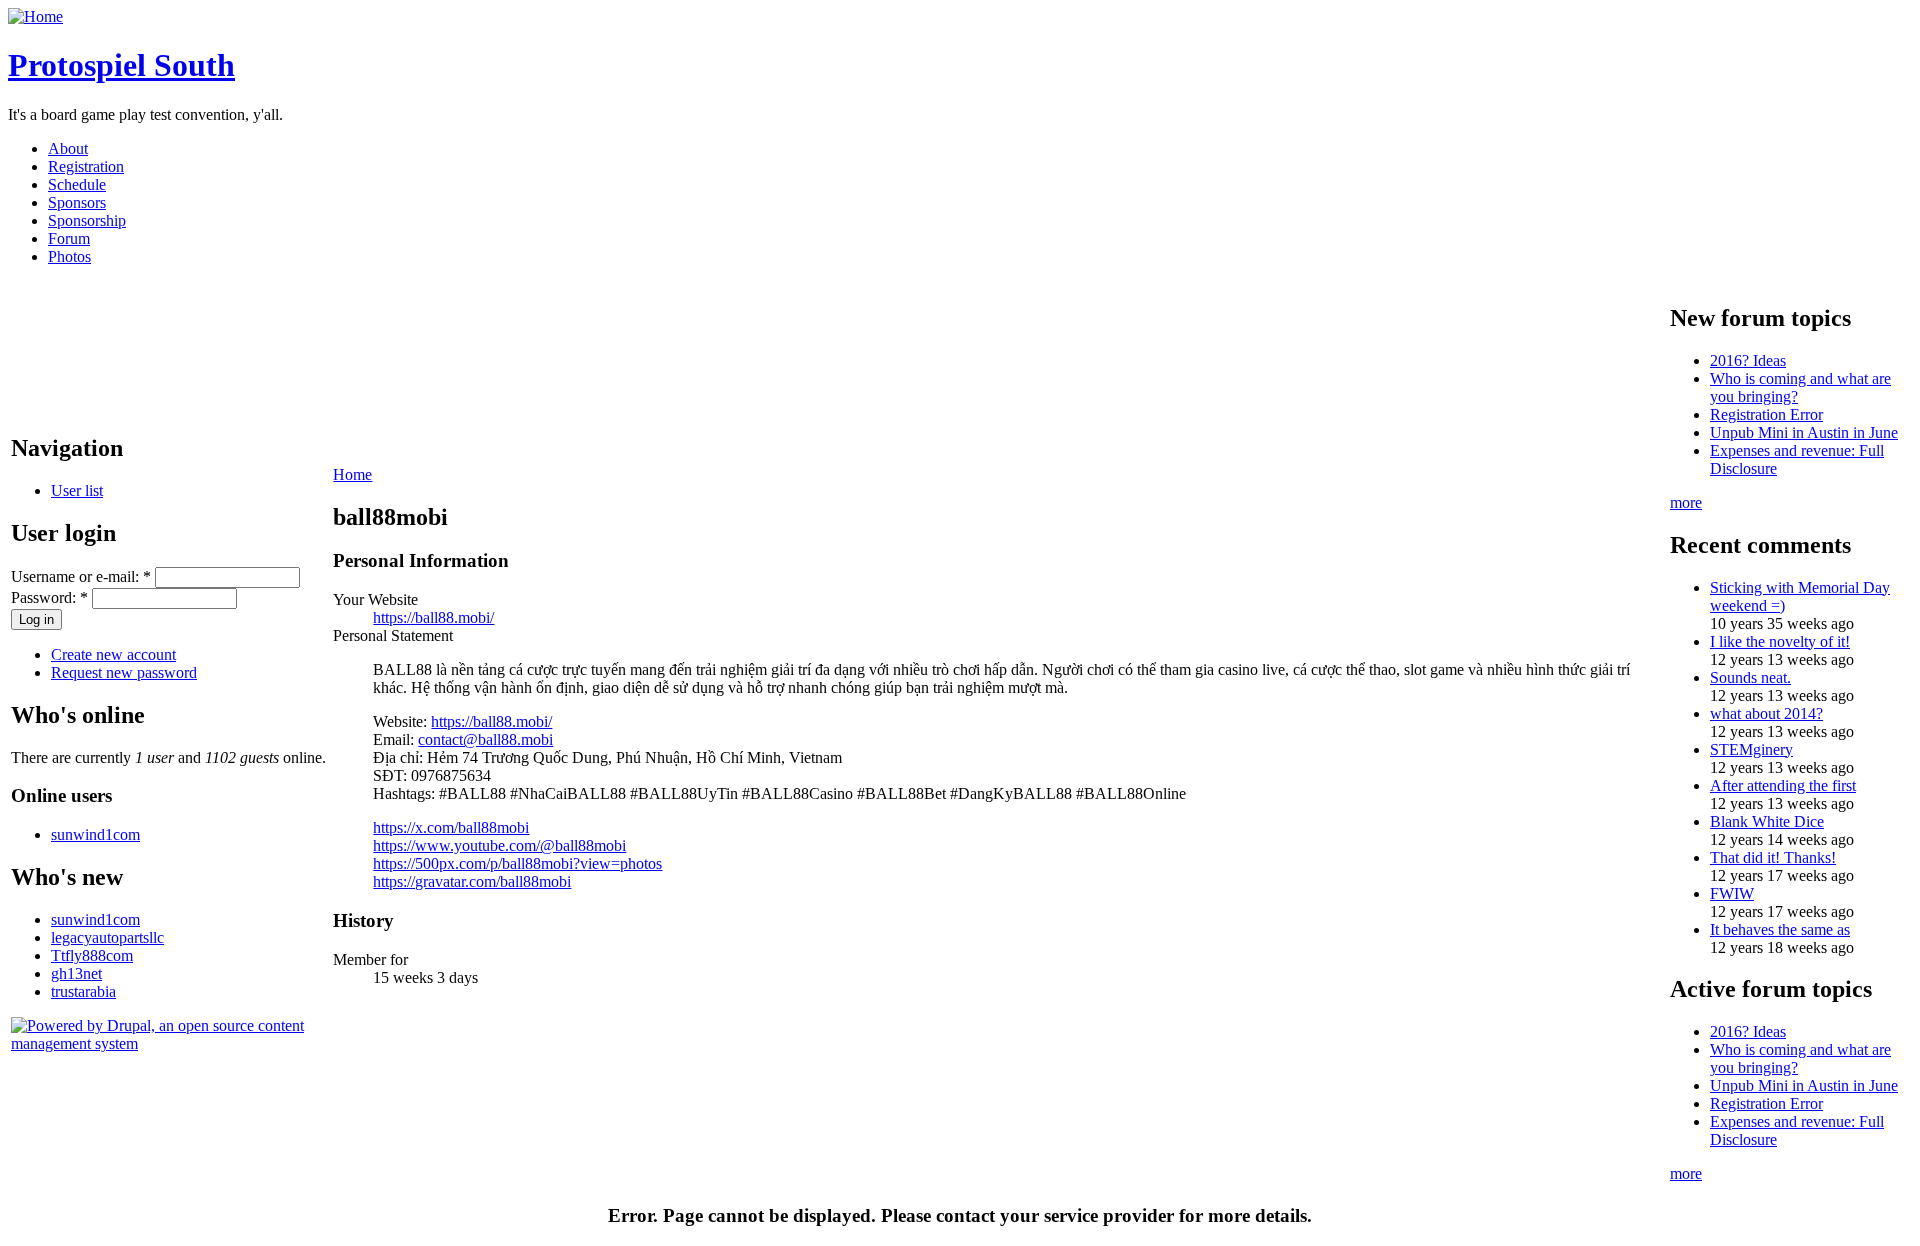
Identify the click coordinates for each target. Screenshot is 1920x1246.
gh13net (76, 973)
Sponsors (77, 202)
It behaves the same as (1780, 929)
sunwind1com (95, 834)
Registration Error (1766, 414)
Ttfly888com (92, 955)
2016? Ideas (1748, 360)
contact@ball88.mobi (485, 739)
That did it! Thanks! (1773, 857)
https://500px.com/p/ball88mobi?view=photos (517, 863)
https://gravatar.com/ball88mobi (472, 881)
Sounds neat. (1750, 677)
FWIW (1732, 893)
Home (352, 474)
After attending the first (1783, 785)
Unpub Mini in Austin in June (1804, 432)
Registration (86, 166)
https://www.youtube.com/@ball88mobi (499, 845)
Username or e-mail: (81, 576)
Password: (49, 597)
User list (77, 490)
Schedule (77, 184)
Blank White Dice (1767, 821)
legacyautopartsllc (107, 937)
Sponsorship (87, 220)
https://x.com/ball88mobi (451, 827)
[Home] (35, 16)
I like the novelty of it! (1780, 641)
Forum (69, 238)
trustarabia (83, 991)
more (1686, 502)
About (68, 148)
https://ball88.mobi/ (433, 617)
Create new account (113, 654)
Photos (69, 256)
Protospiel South (121, 65)
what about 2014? (1766, 713)
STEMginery (1751, 749)
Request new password (124, 672)
